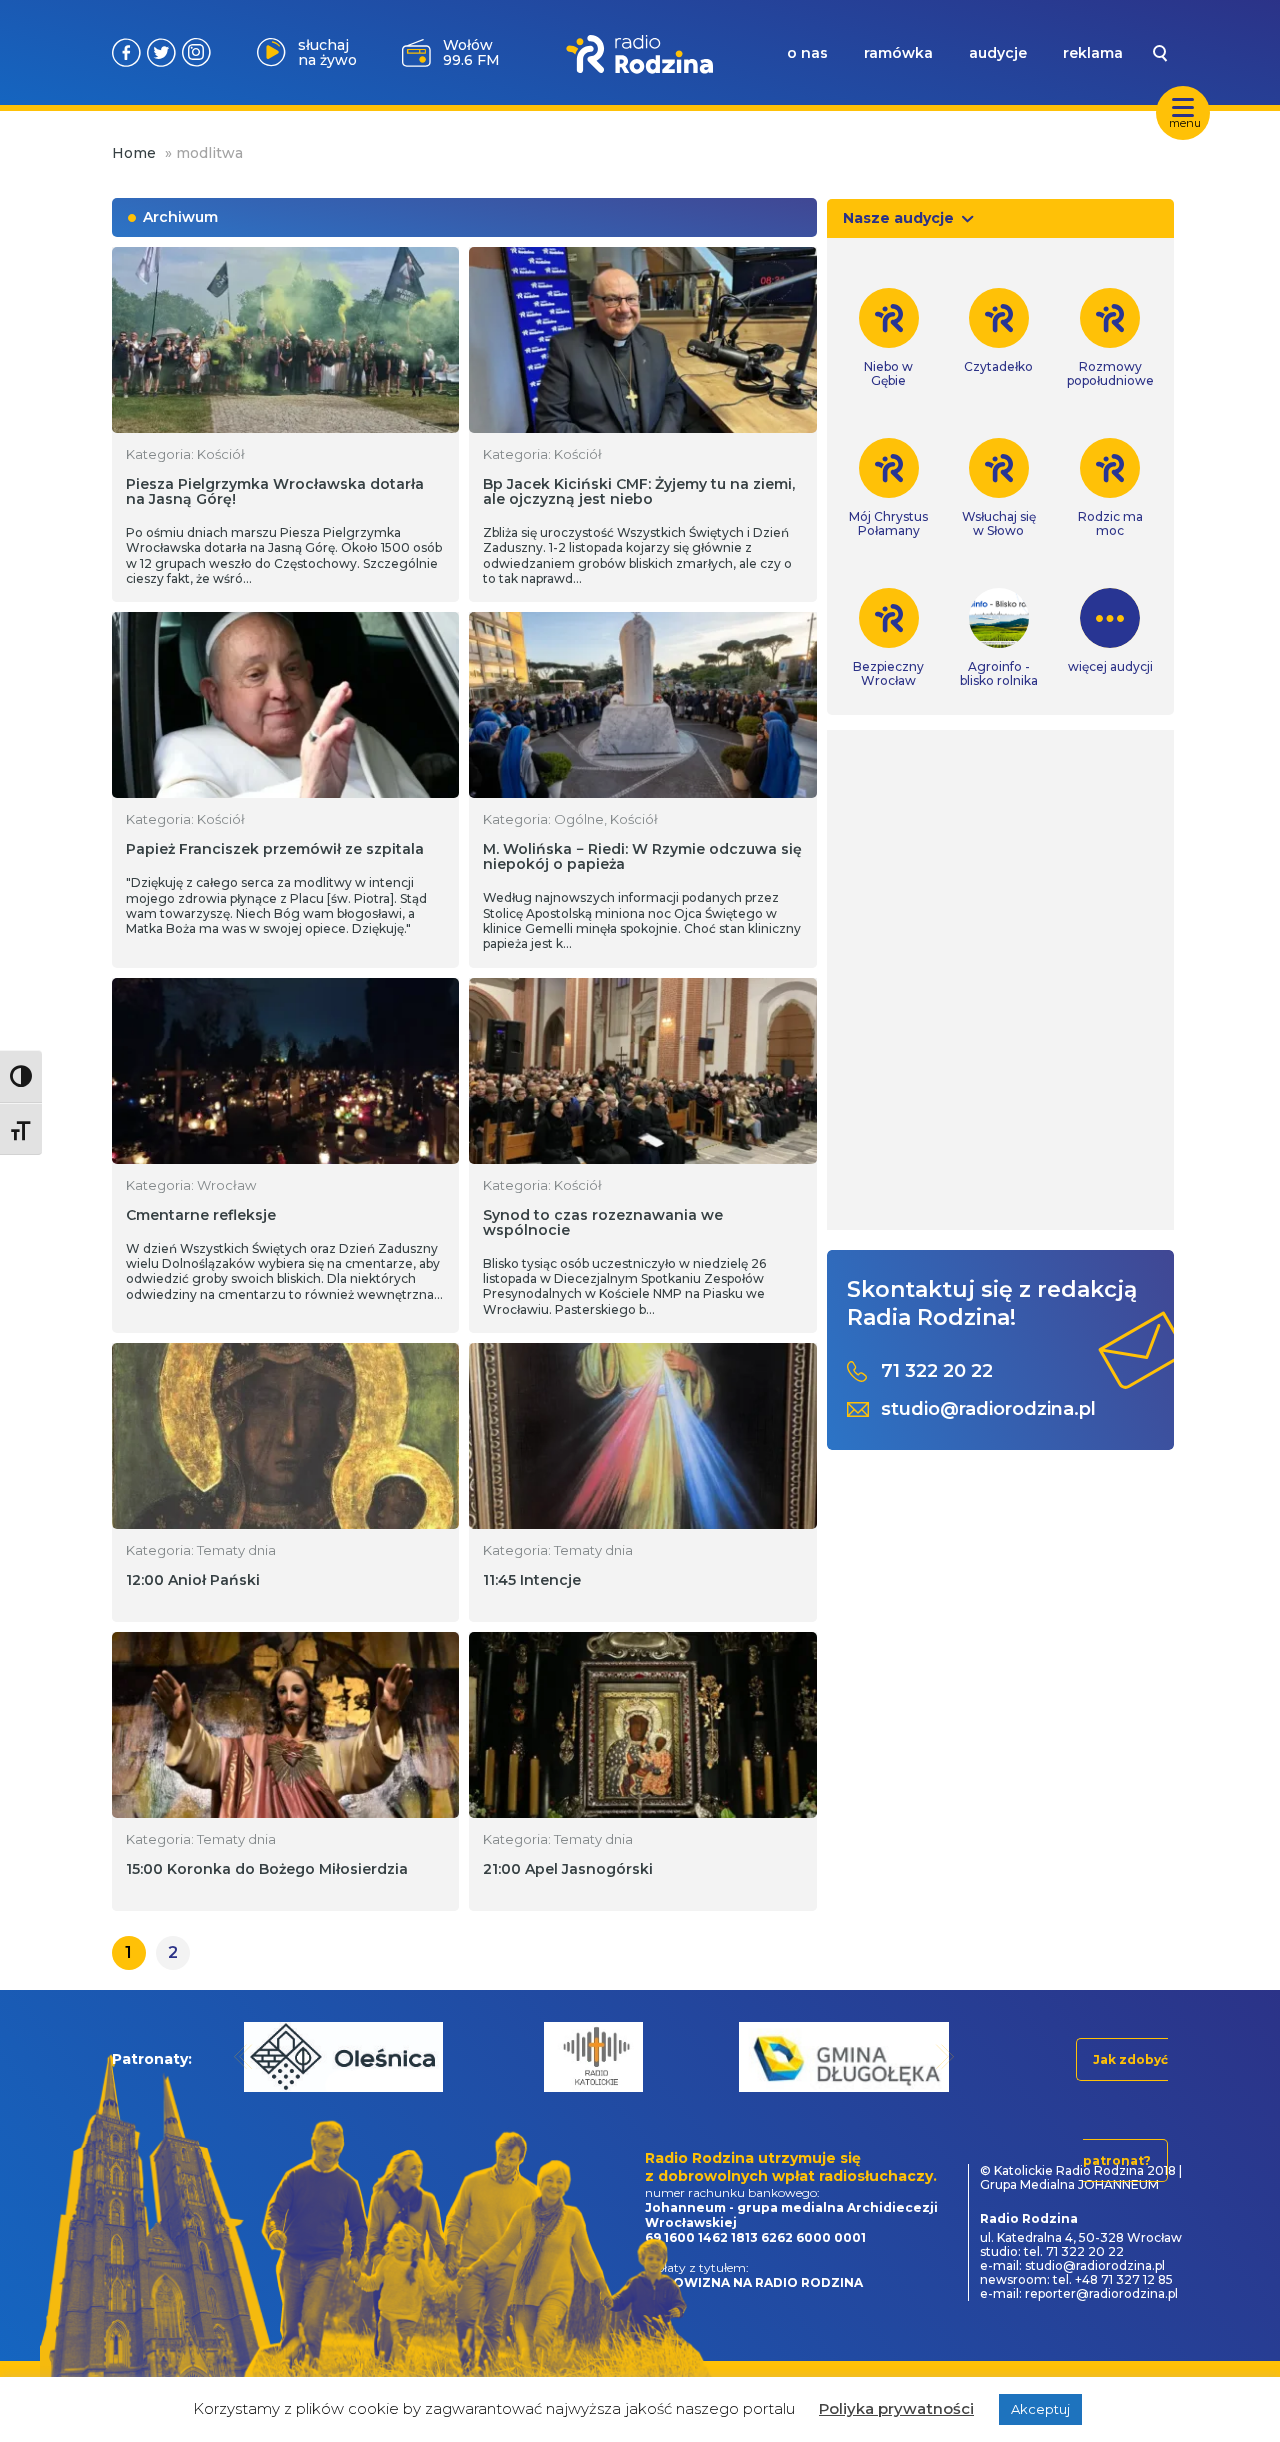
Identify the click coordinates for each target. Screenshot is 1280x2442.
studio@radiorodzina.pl (988, 1409)
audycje (998, 53)
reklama (1093, 53)
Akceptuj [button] (1040, 2409)
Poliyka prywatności (896, 2408)
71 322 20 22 (937, 1371)
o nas (807, 53)
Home (134, 153)
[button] (243, 2056)
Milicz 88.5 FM (471, 52)
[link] (889, 338)
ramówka (898, 53)
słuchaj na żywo (327, 52)
